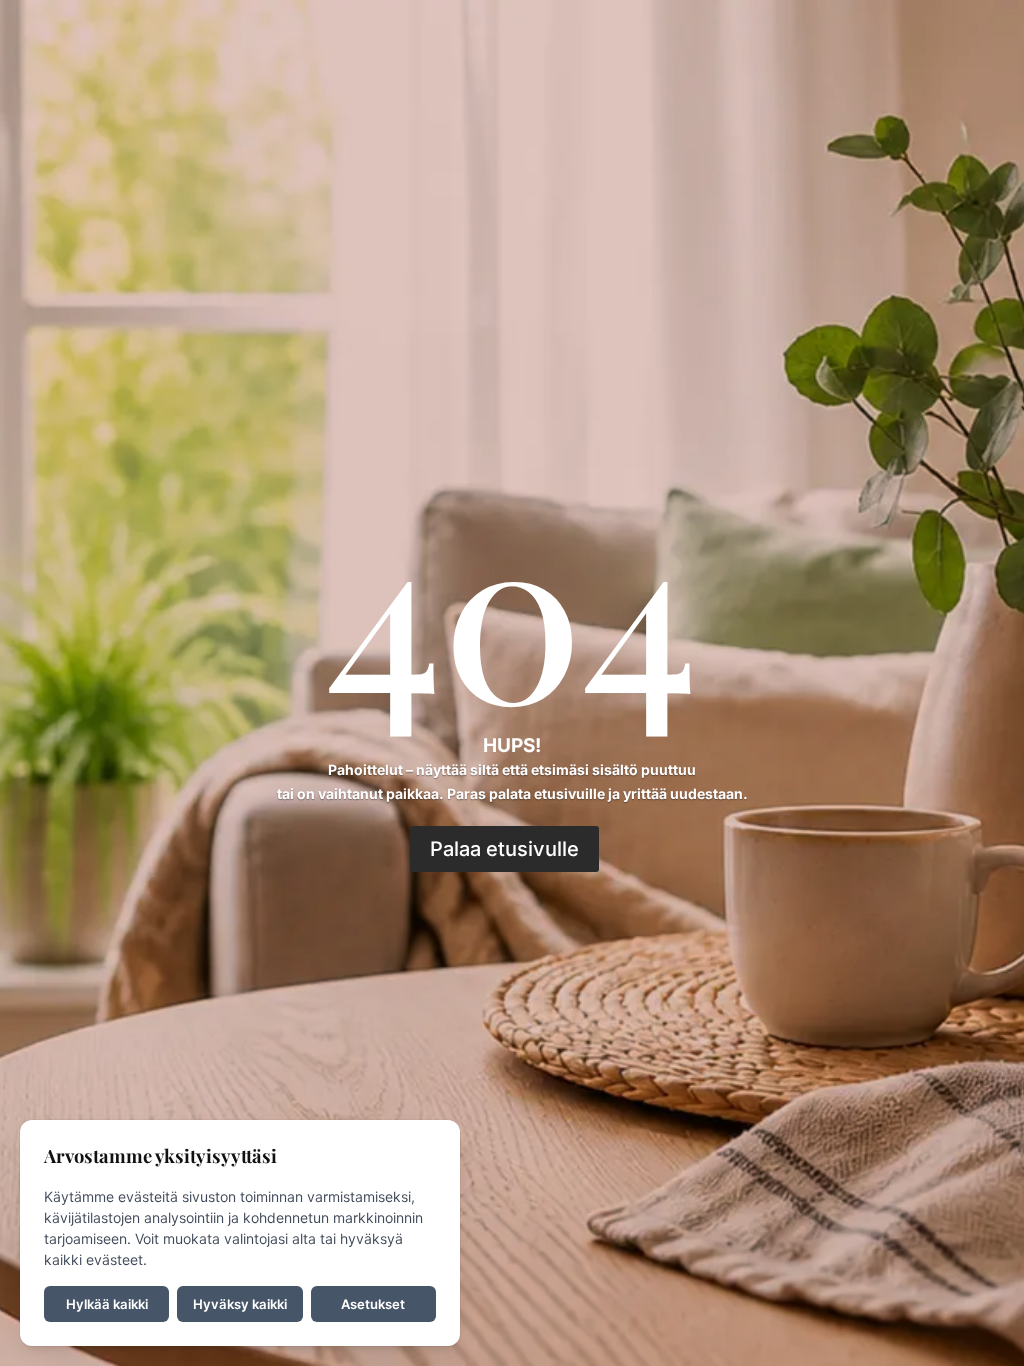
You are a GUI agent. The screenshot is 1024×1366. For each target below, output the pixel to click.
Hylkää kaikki (107, 1304)
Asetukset (373, 1304)
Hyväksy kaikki (240, 1304)
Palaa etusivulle (504, 849)
